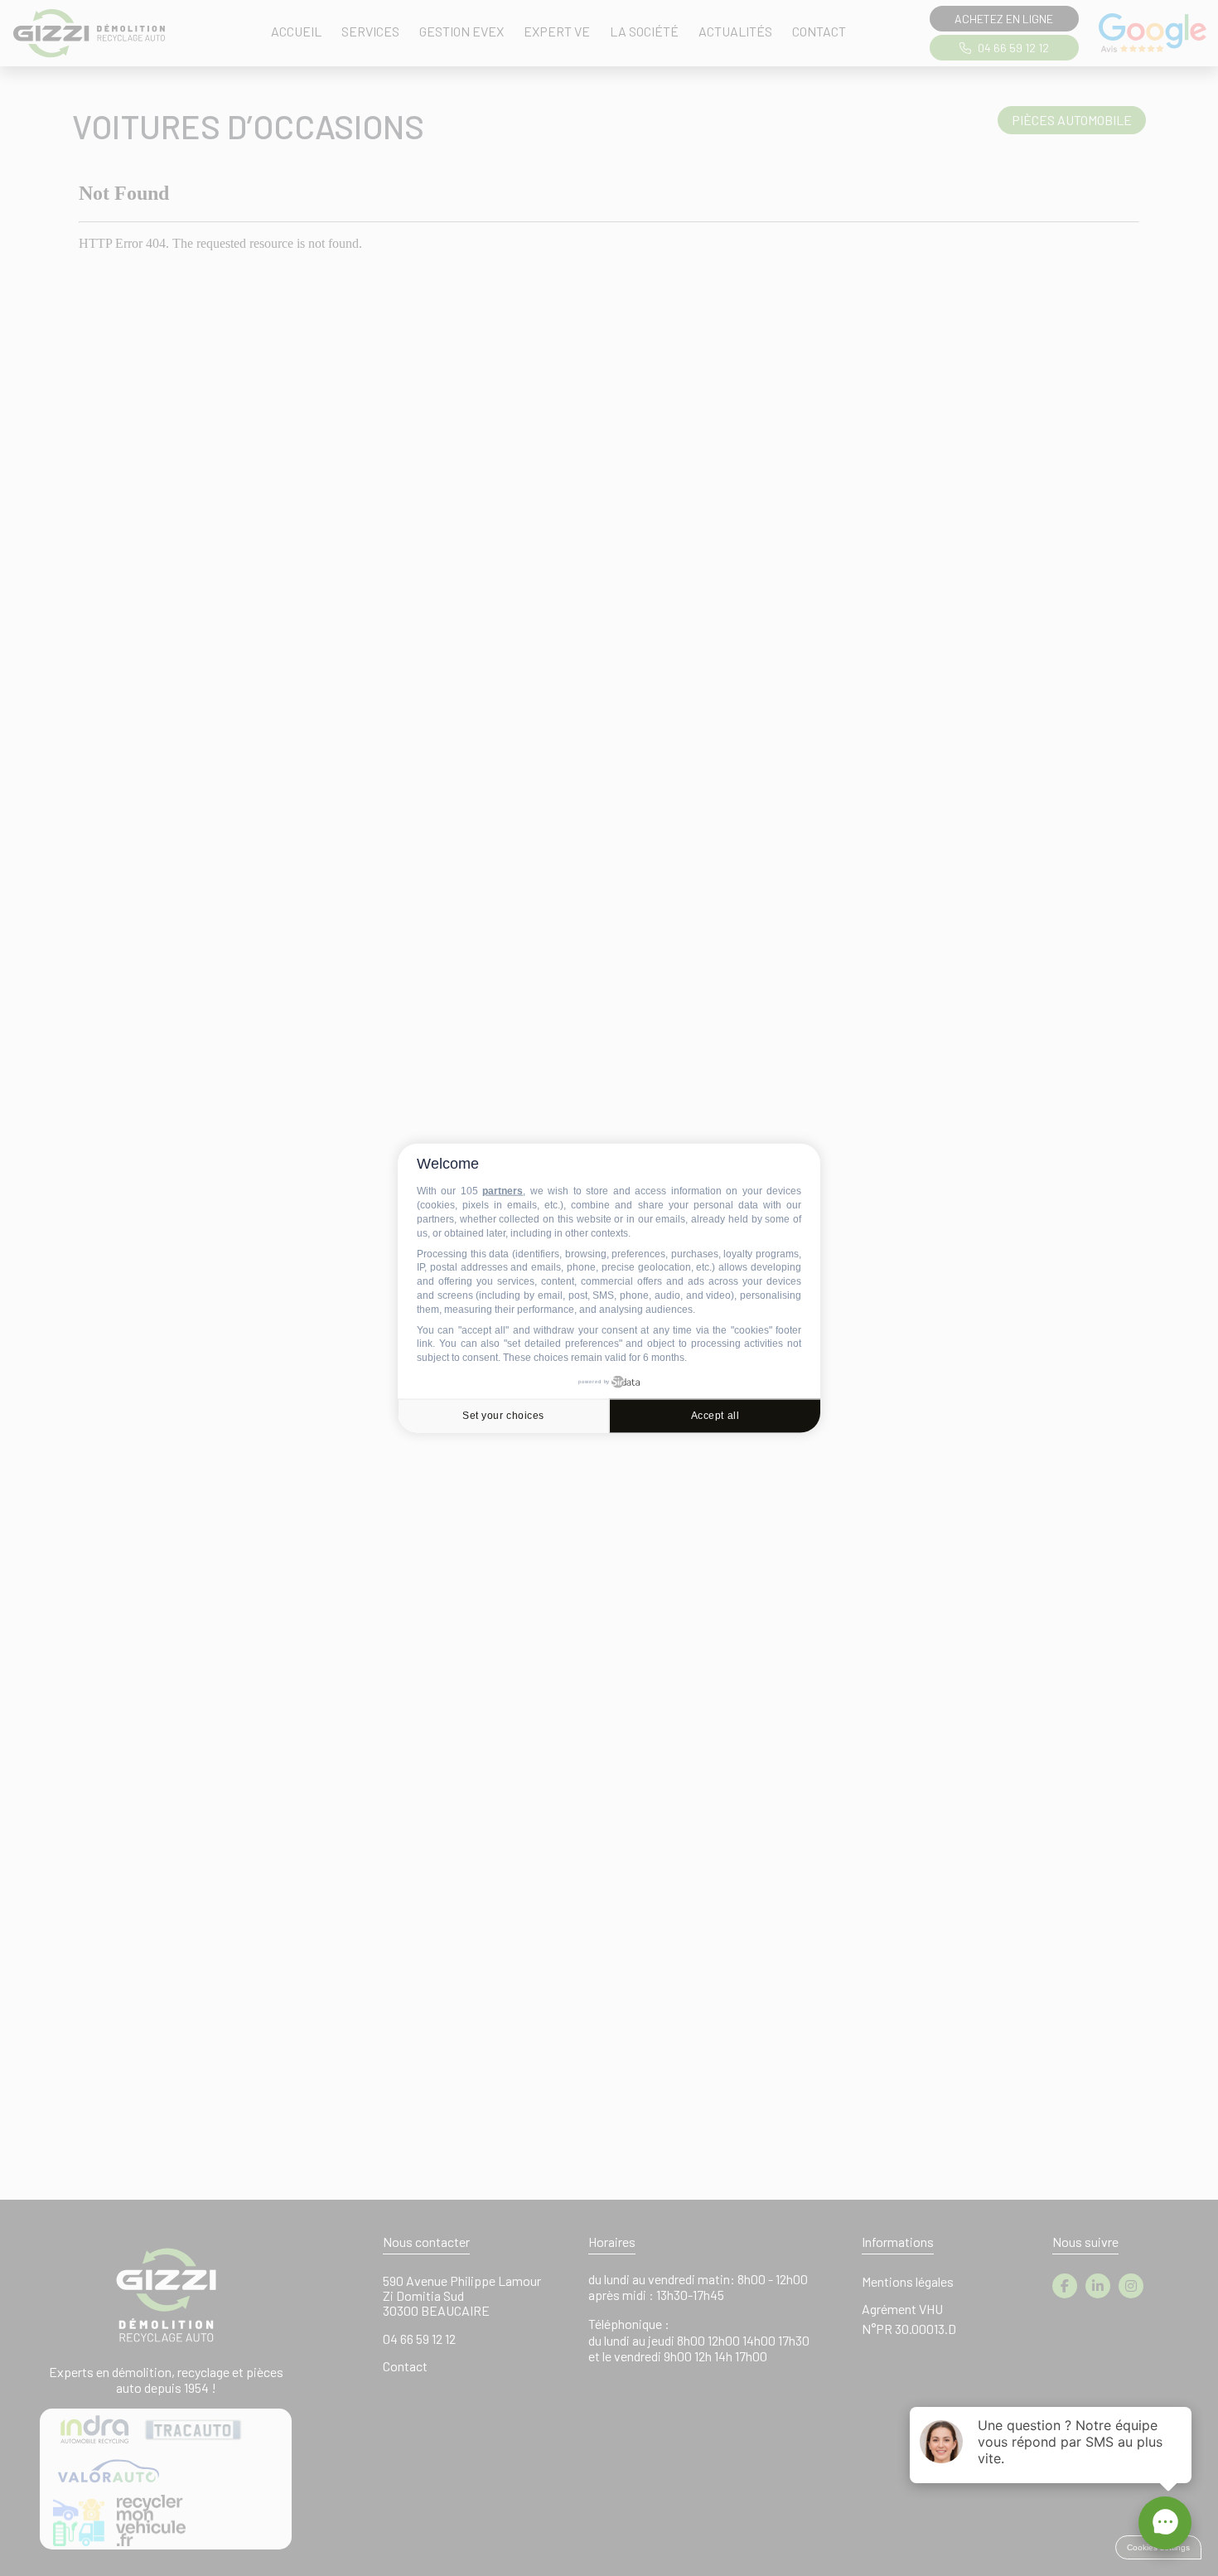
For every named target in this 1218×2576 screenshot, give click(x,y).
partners (503, 1191)
